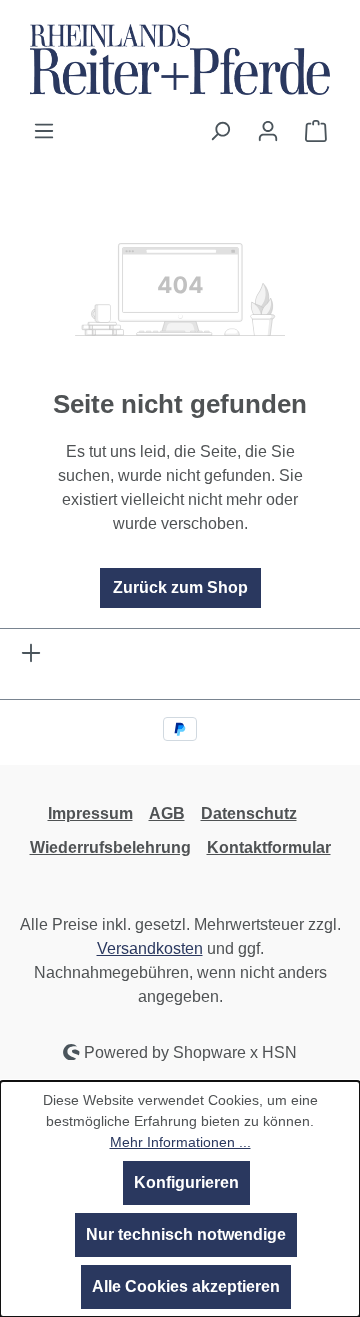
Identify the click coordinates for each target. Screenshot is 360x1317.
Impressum (90, 813)
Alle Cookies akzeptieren (186, 1286)
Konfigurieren (186, 1182)
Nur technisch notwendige (186, 1234)
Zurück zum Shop (180, 587)
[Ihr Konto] (268, 131)
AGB (167, 813)
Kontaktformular (269, 847)
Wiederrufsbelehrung (110, 847)
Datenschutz (249, 813)
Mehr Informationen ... (180, 1142)
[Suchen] (220, 131)
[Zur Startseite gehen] (180, 59)
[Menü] (44, 131)
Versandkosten (150, 948)
